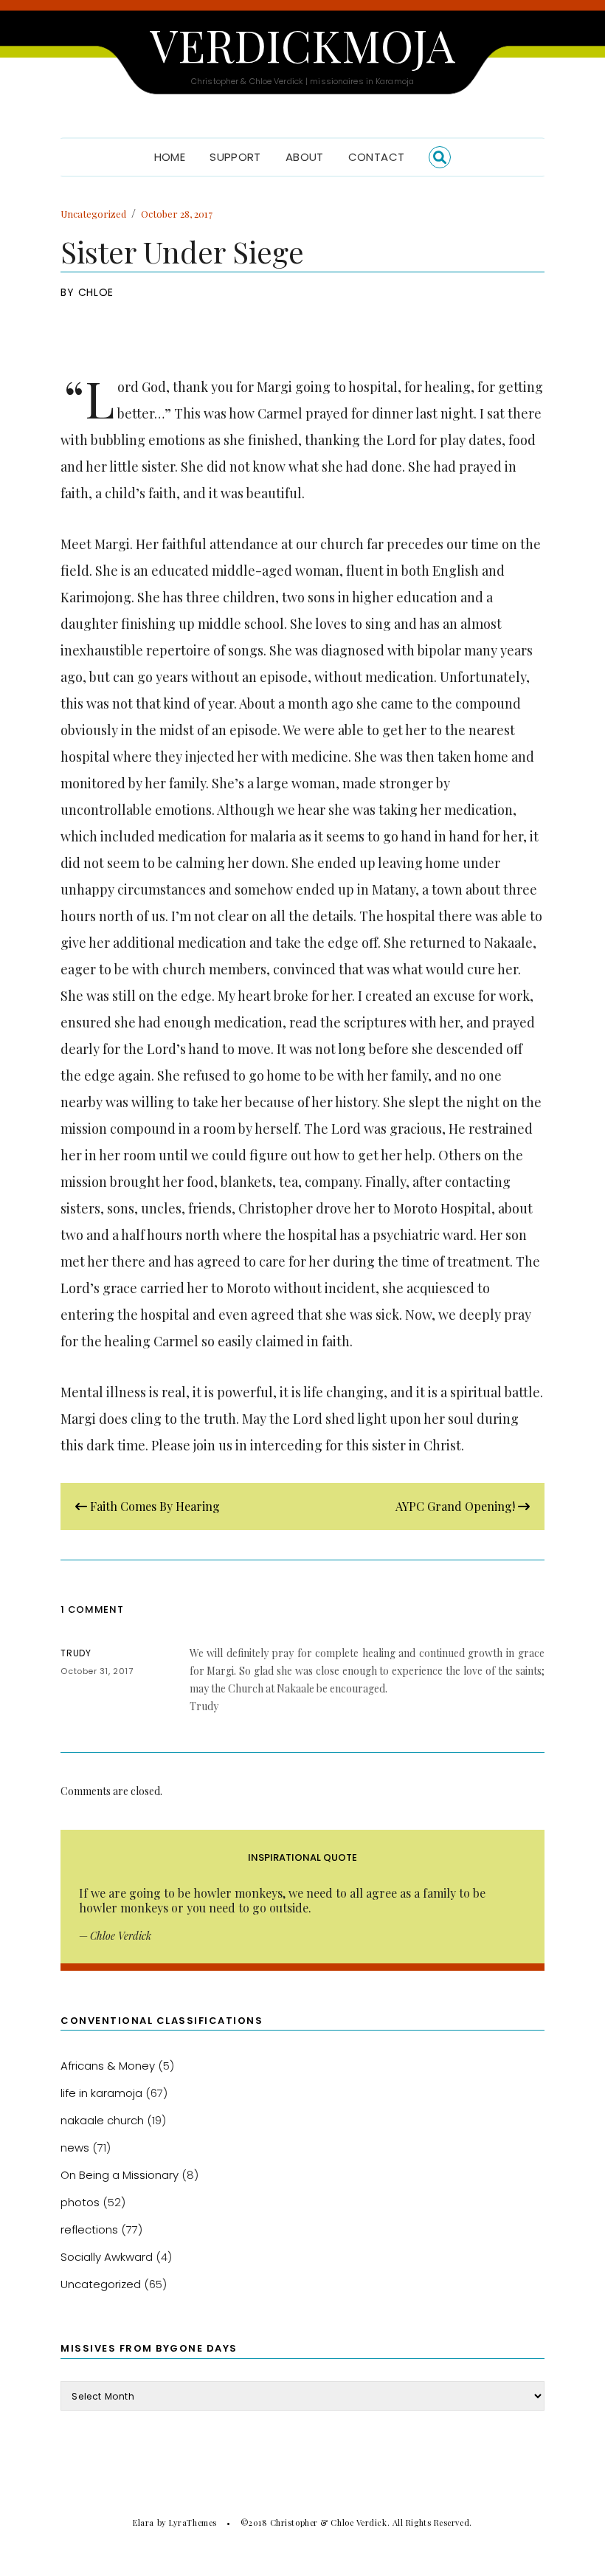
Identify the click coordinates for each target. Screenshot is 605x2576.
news (75, 2148)
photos (80, 2202)
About (305, 157)
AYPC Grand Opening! (457, 1506)
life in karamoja (101, 2093)
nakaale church (102, 2120)
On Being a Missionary (120, 2175)
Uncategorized (93, 214)
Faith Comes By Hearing (153, 1506)
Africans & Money (108, 2066)
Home (170, 157)
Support (235, 157)
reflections (89, 2229)
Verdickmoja (302, 44)
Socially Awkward (107, 2257)
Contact (377, 157)
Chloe (96, 292)
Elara (144, 2522)
